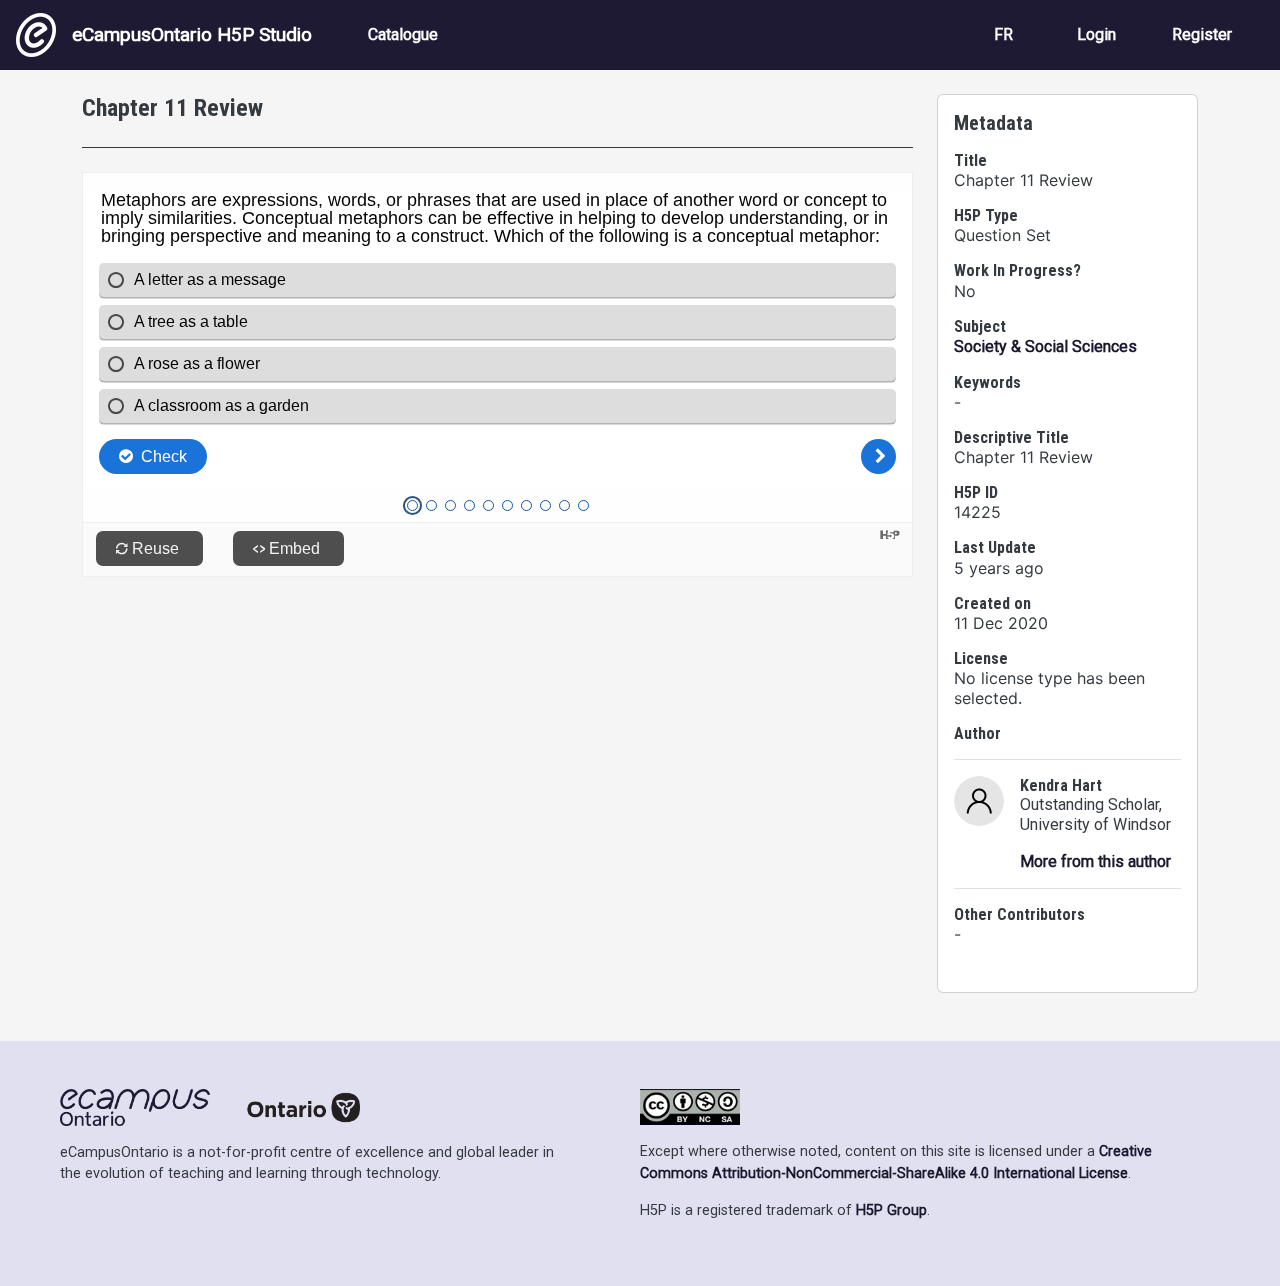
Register (1202, 34)
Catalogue (403, 34)
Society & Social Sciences (1045, 346)
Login (1096, 34)
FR (1003, 34)
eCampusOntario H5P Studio (192, 34)
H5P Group (891, 1210)
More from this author (1095, 861)
